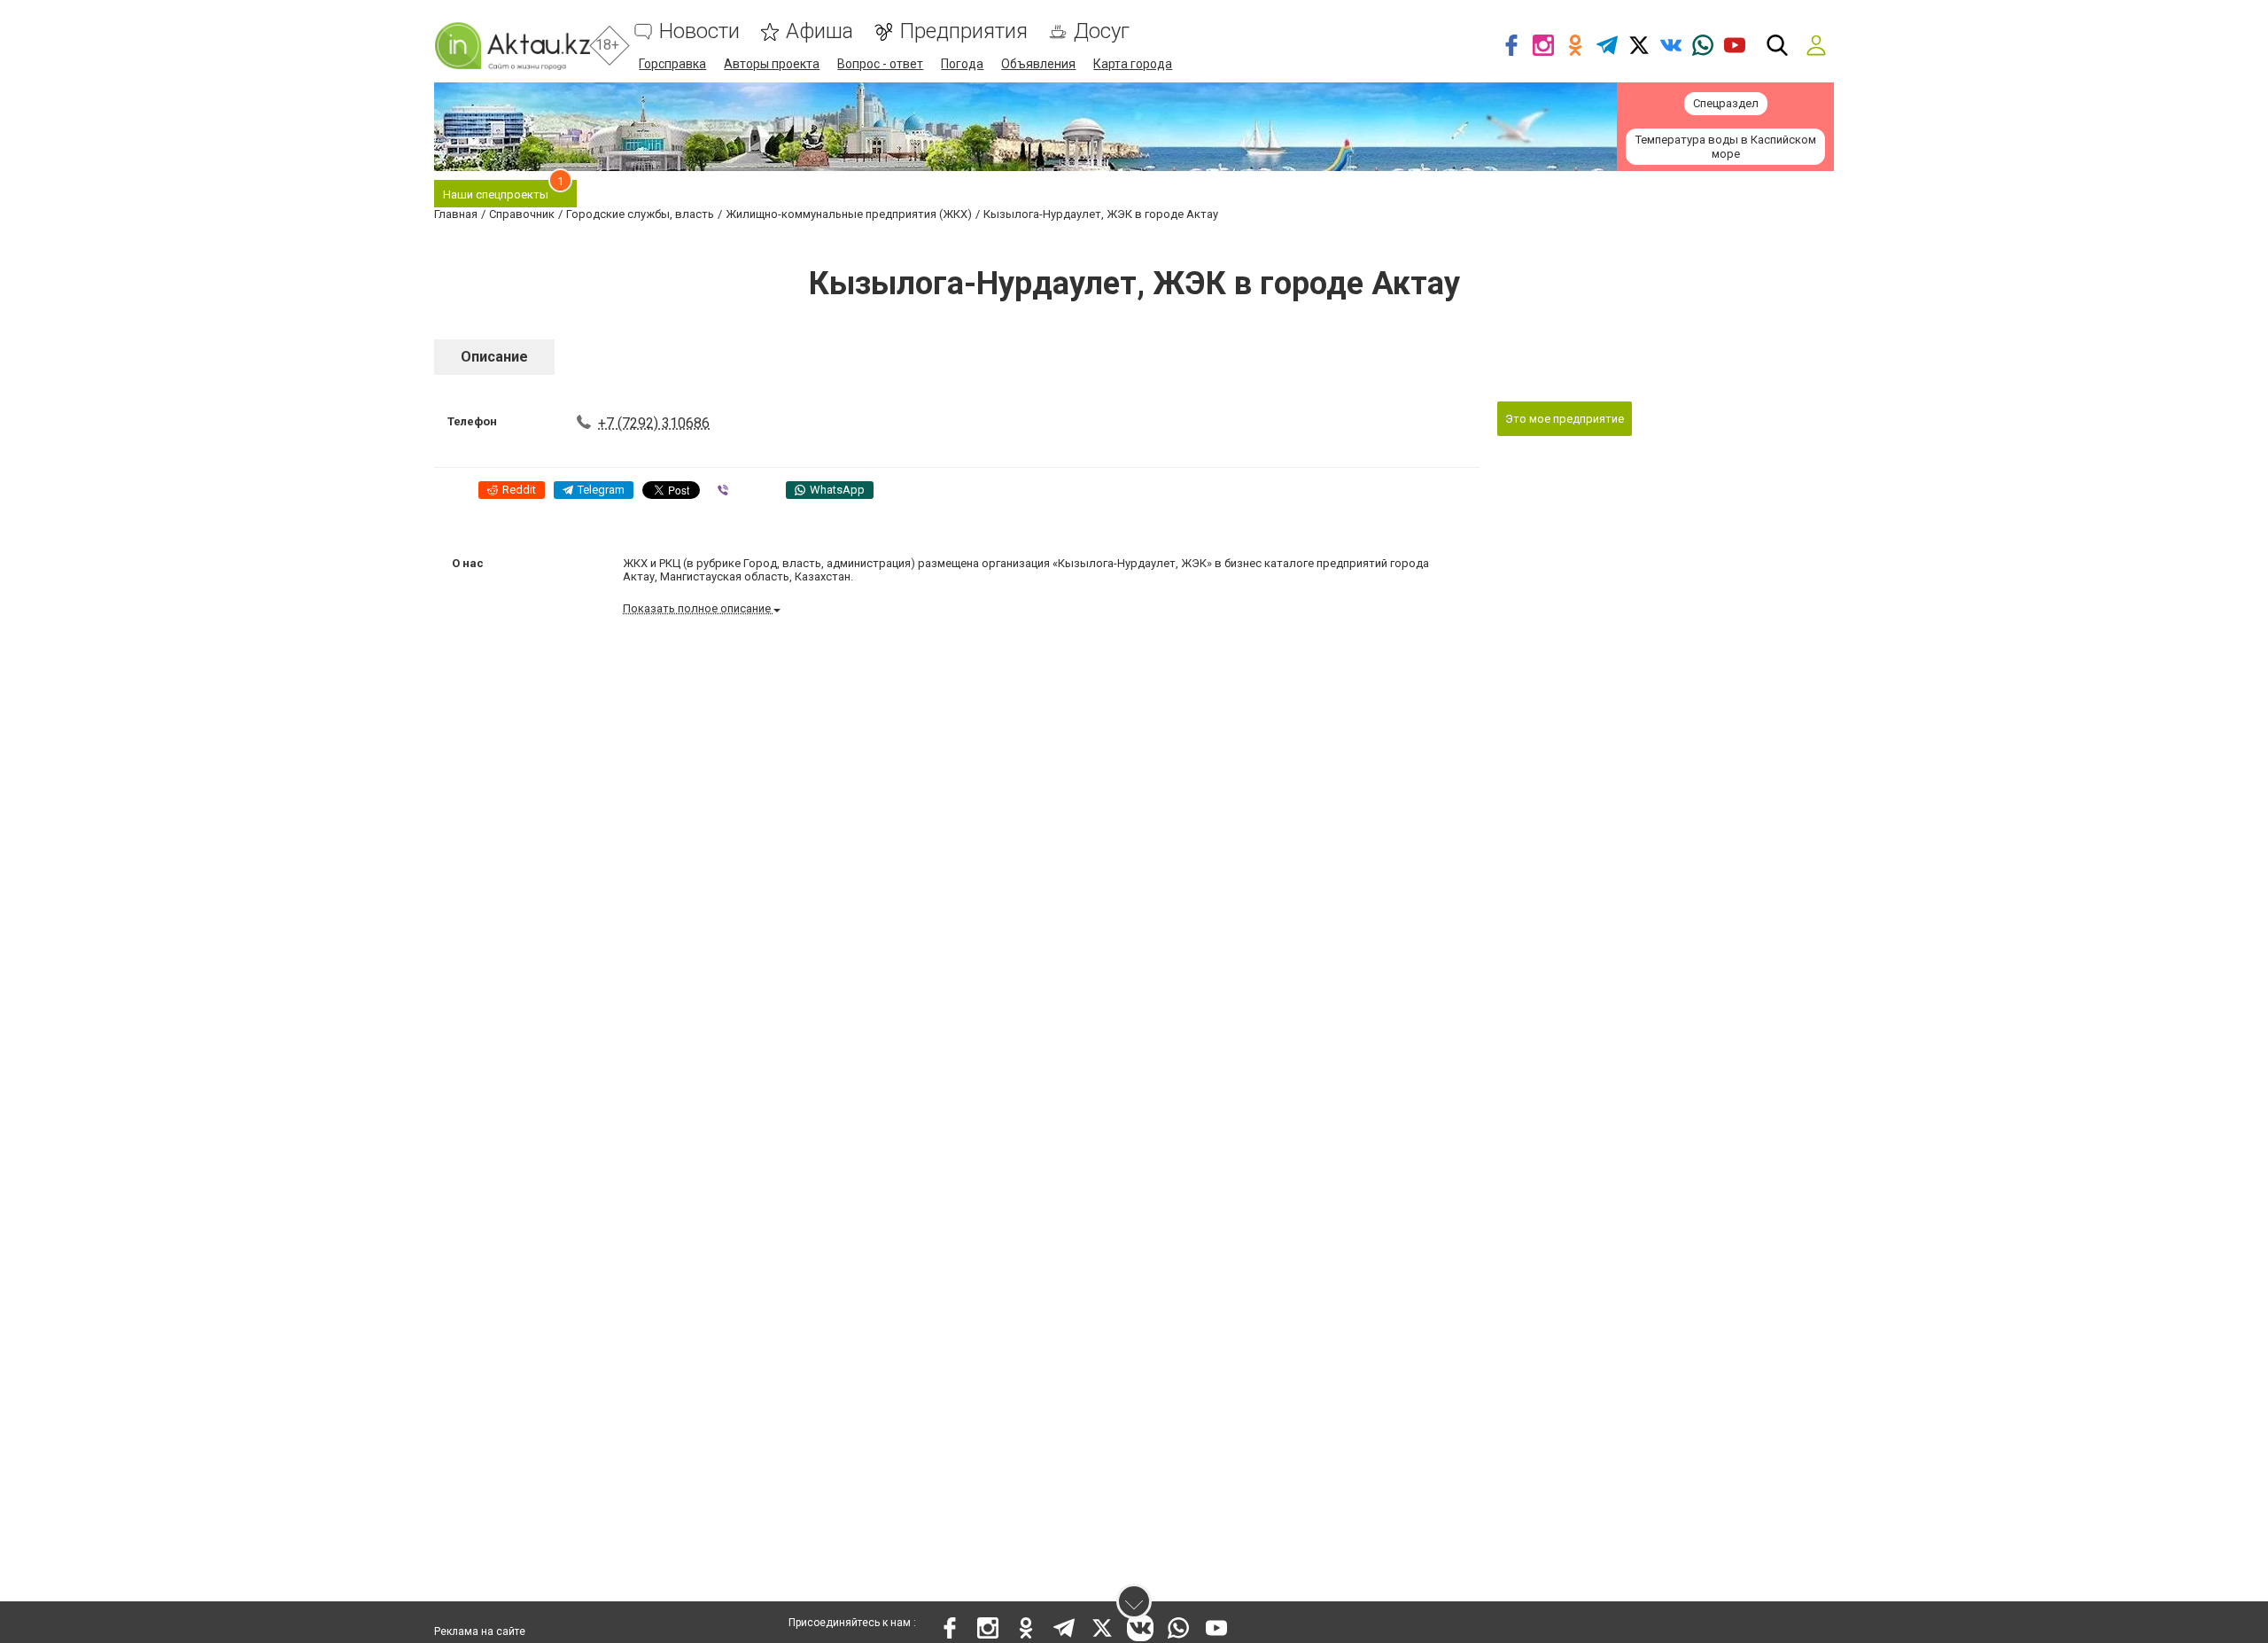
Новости (699, 31)
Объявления (1038, 64)
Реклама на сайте (480, 1631)
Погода (962, 64)
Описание (494, 357)
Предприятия (963, 31)
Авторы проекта (772, 64)
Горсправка (672, 64)
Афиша (819, 31)
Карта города (1133, 64)
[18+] (512, 46)
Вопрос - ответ (880, 64)
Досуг (1102, 31)
